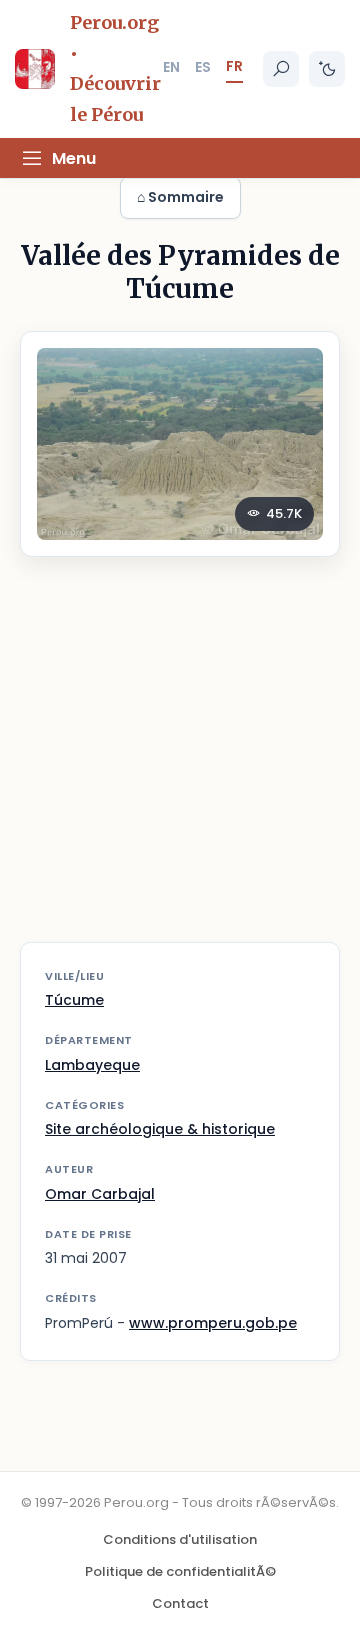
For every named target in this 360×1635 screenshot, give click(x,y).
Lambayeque (92, 1065)
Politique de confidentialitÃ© (180, 1571)
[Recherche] (281, 69)
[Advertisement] (180, 762)
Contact (180, 1603)
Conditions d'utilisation (180, 1539)
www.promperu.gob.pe (213, 1323)
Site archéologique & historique (160, 1129)
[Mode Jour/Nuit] (327, 69)
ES (203, 67)
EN (171, 67)
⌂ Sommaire (180, 197)
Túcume (74, 1000)
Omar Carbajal (100, 1194)
